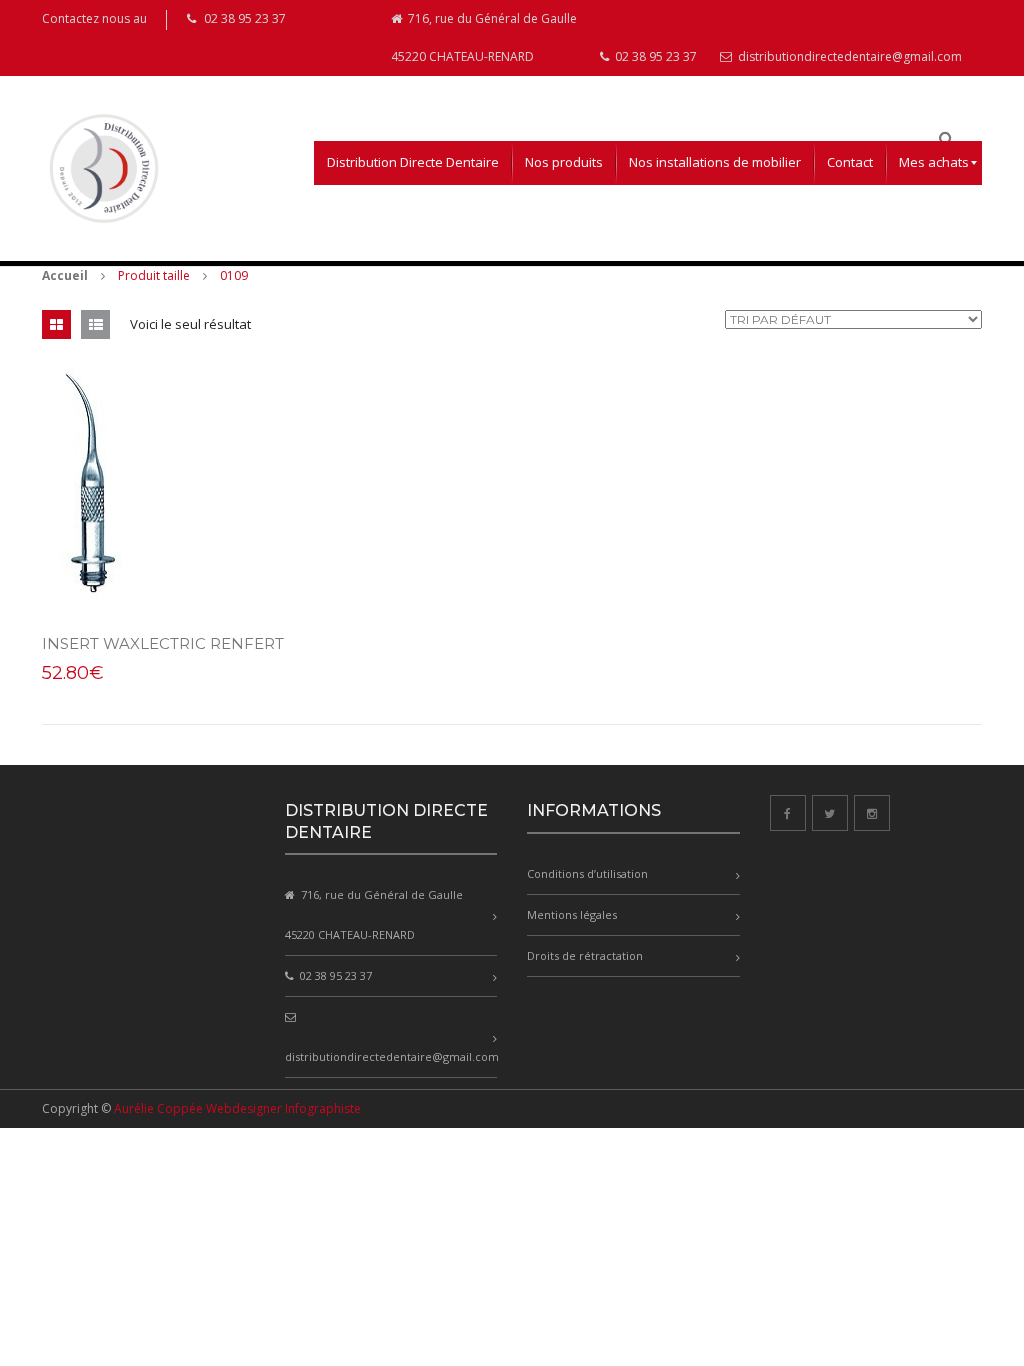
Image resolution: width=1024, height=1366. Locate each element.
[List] (95, 324)
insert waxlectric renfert (163, 643)
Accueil (65, 275)
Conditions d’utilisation (587, 873)
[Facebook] (788, 813)
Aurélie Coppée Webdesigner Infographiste (237, 1108)
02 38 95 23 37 (654, 56)
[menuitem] (413, 163)
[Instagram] (872, 813)
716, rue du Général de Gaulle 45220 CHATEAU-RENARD (484, 37)
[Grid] (56, 324)
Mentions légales (572, 914)
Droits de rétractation (585, 955)
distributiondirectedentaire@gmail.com (848, 56)
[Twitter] (830, 813)
